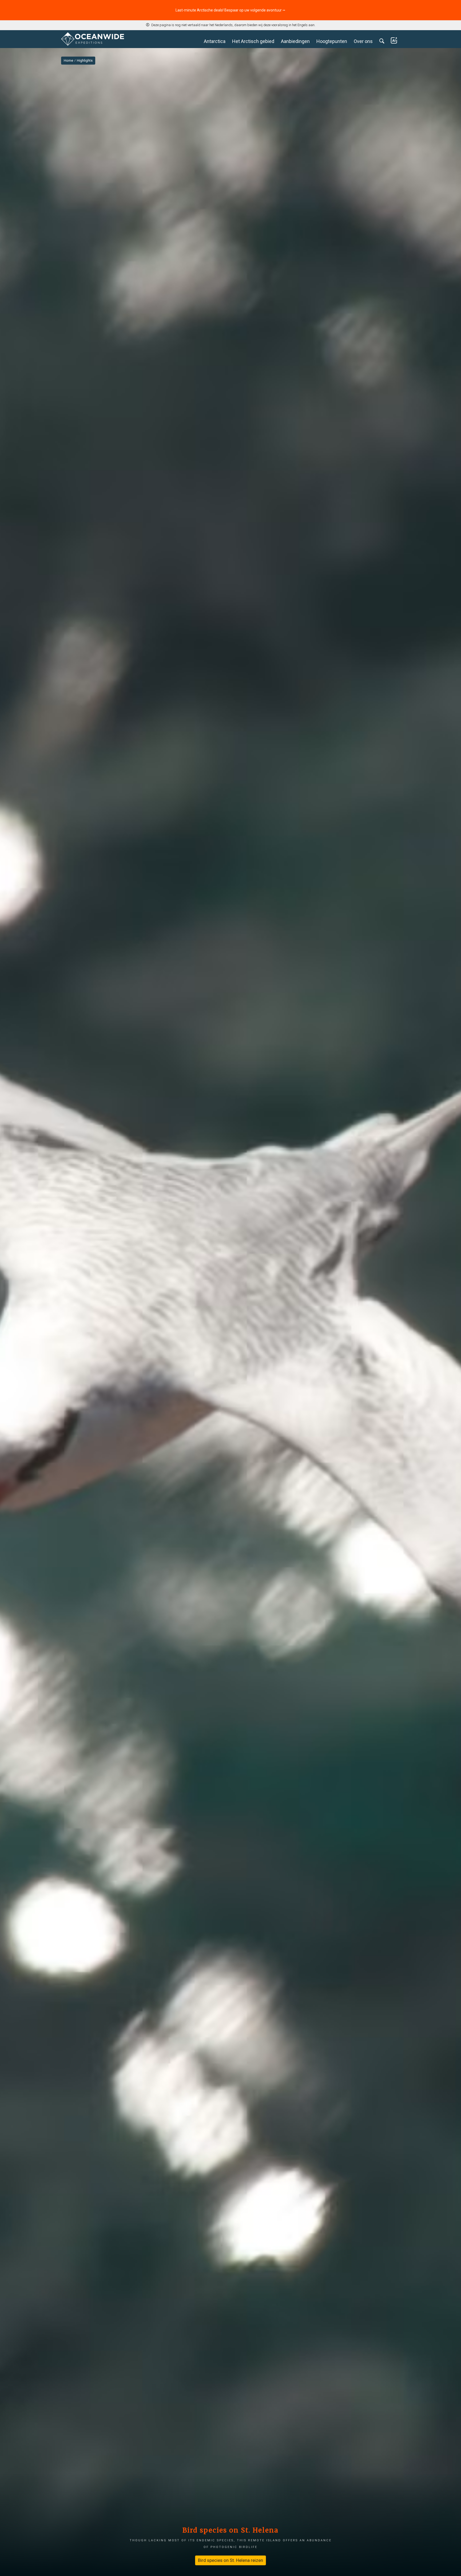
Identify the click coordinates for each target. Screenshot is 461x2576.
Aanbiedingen (295, 41)
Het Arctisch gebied (253, 41)
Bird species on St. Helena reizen (230, 2560)
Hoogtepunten (332, 41)
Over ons (363, 41)
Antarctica (215, 41)
